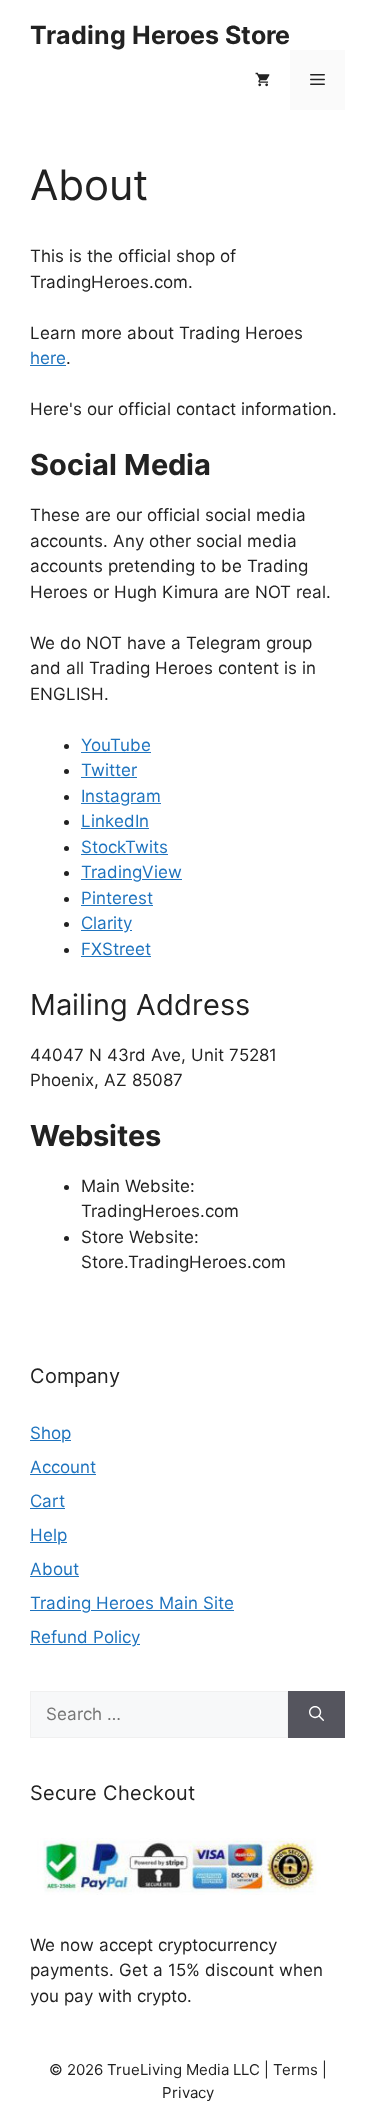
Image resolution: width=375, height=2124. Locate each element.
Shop (50, 1433)
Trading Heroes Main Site (132, 1603)
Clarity (106, 923)
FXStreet (116, 949)
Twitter (109, 770)
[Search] (316, 1715)
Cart (47, 1501)
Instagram (121, 796)
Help (48, 1535)
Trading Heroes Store (160, 35)
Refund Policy (85, 1637)
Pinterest (117, 898)
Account (63, 1467)
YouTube (116, 745)
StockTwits (124, 847)
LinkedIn (115, 821)
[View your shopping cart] (262, 80)
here (48, 358)
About (54, 1569)
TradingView (131, 872)
